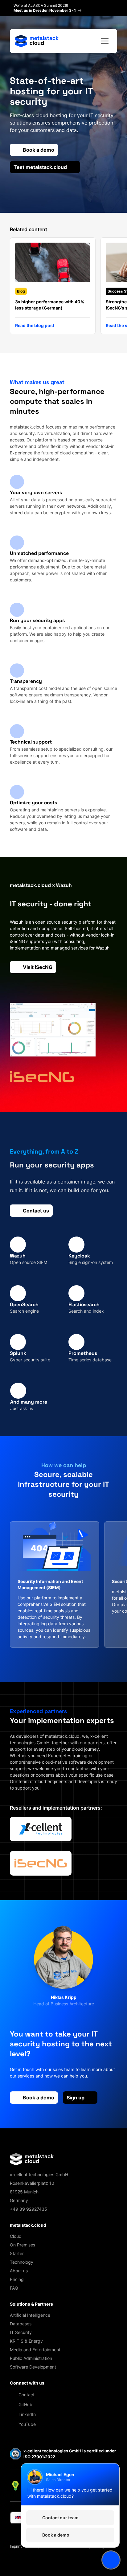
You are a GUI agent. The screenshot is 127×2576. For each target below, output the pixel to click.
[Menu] (105, 41)
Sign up (76, 2098)
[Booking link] (60, 2012)
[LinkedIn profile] (67, 2012)
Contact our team (60, 2518)
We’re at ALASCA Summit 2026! (45, 8)
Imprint (16, 2546)
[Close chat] (111, 2560)
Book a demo (39, 2098)
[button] (63, 289)
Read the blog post (35, 325)
